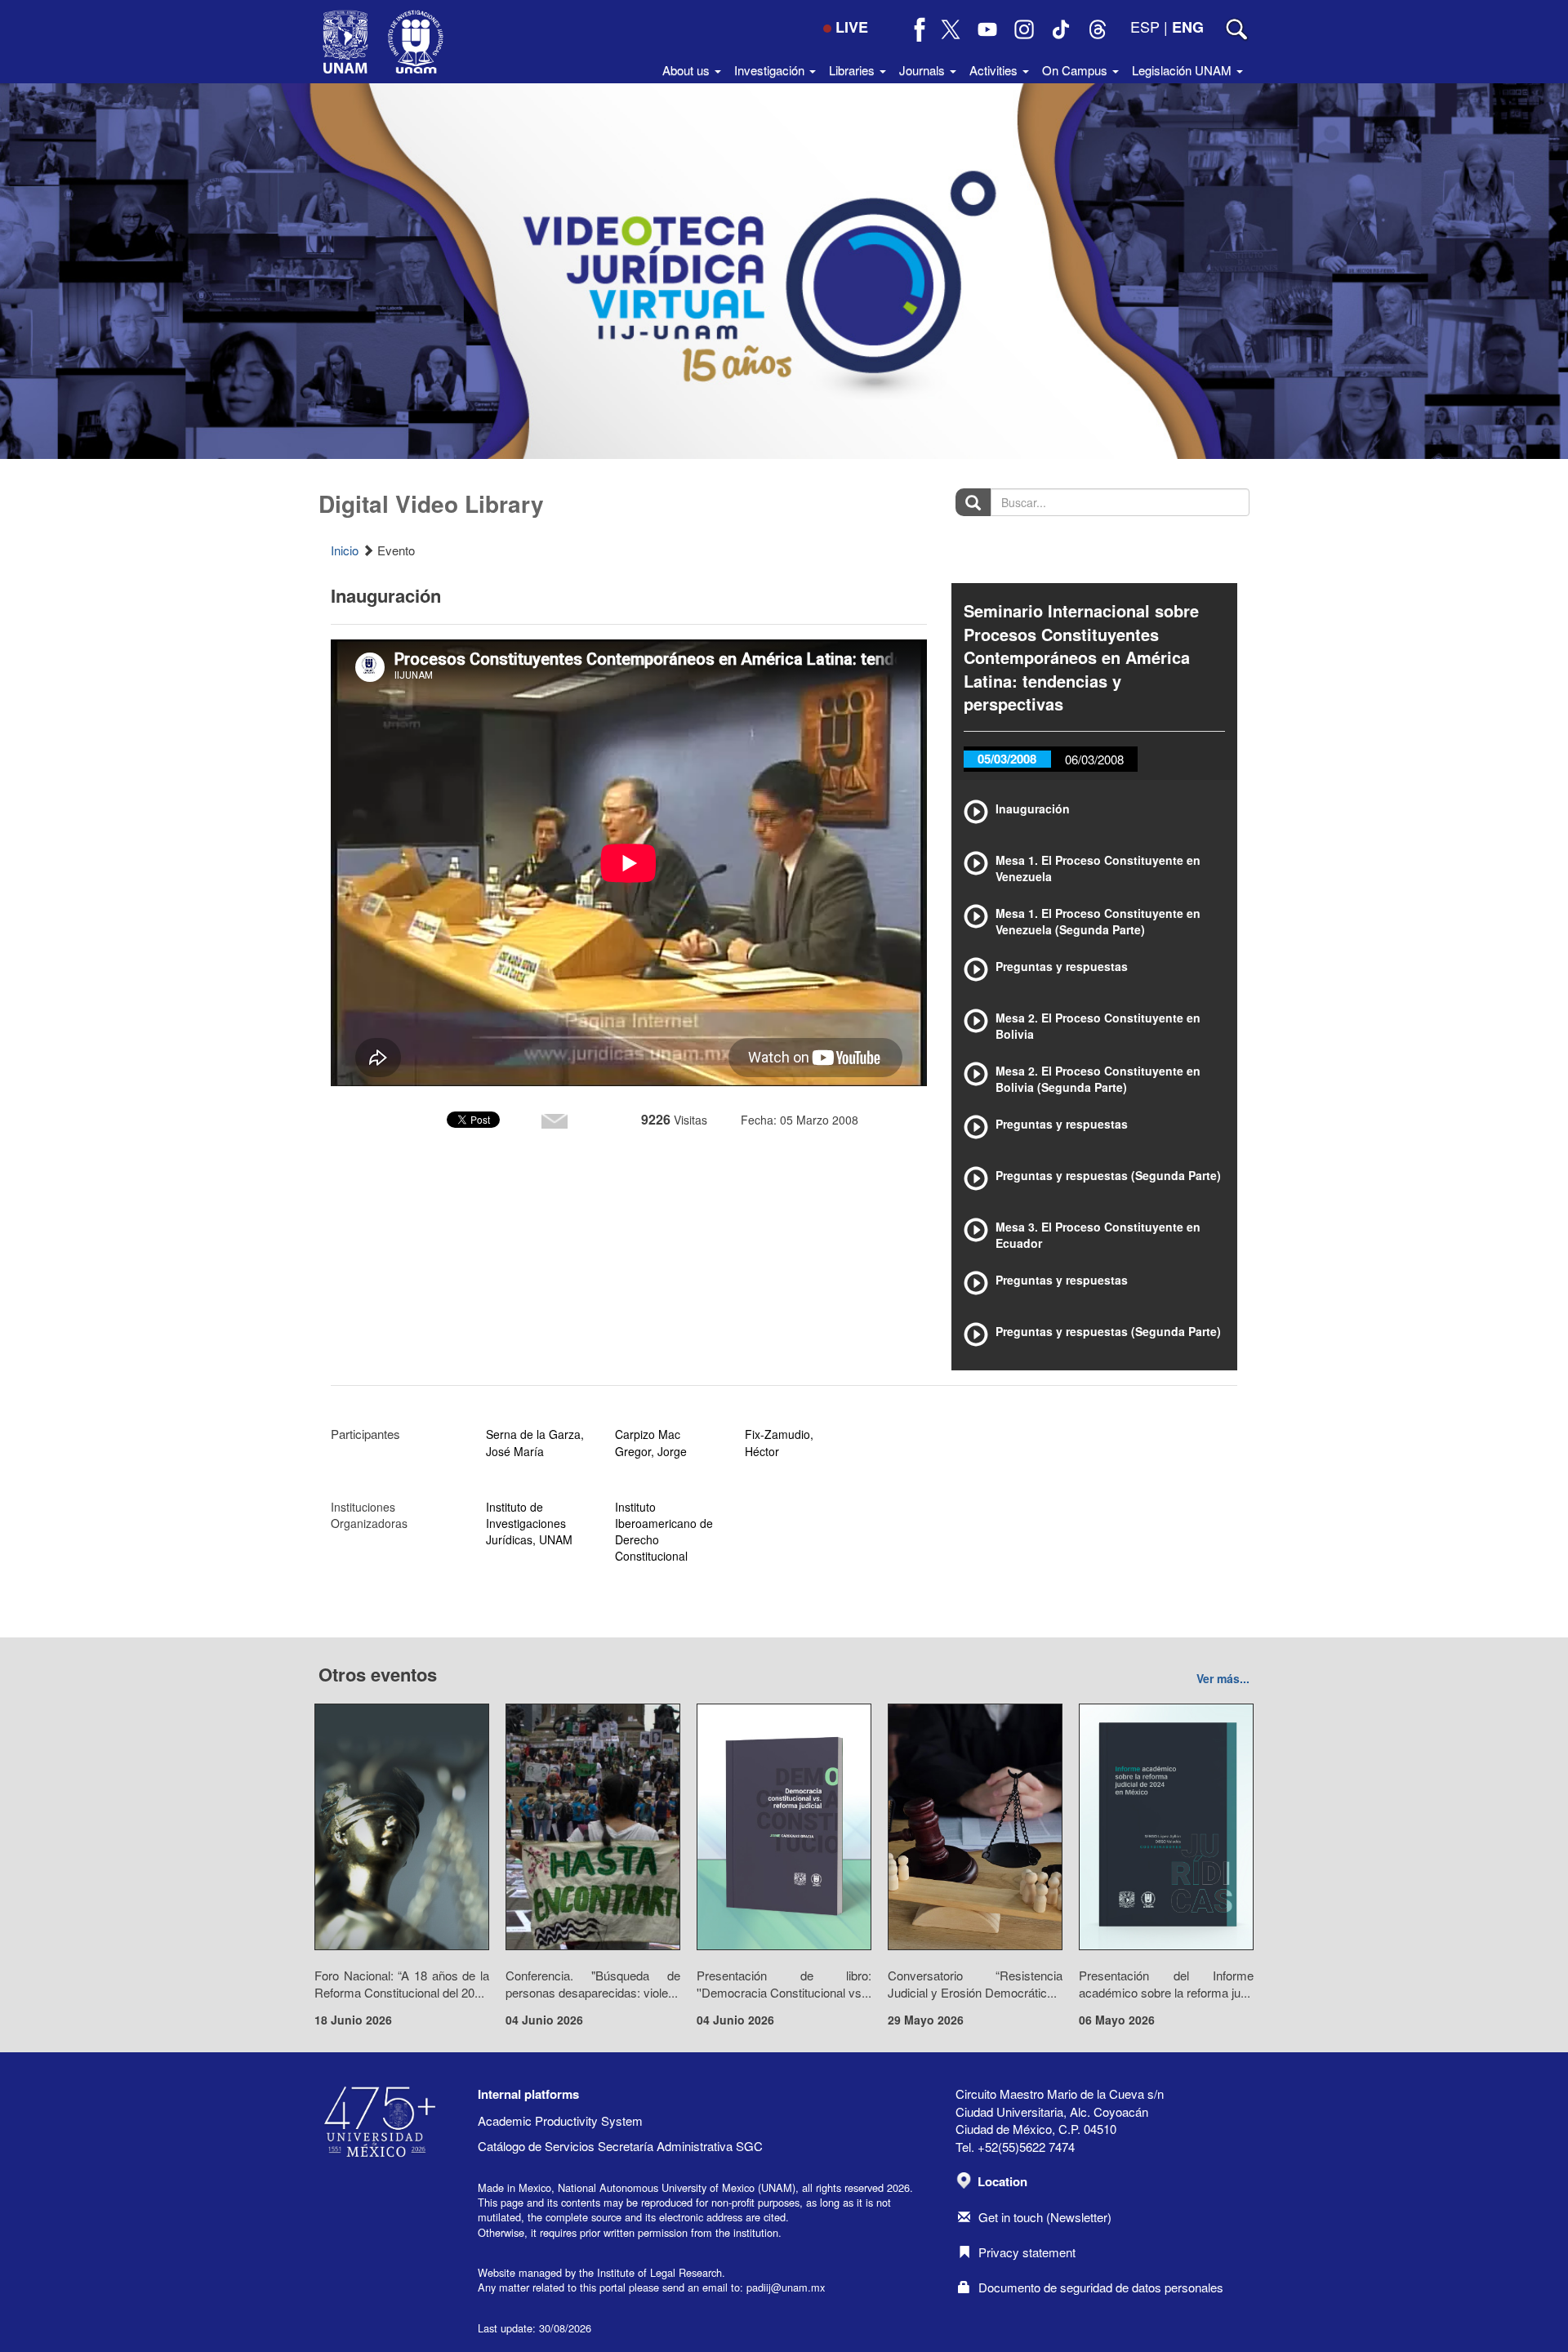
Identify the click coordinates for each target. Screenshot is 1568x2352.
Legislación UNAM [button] (1183, 70)
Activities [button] (995, 70)
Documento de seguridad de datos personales (1101, 2287)
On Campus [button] (1076, 70)
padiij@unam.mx (786, 2287)
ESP (1145, 26)
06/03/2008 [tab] (1094, 759)
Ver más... (1223, 1678)
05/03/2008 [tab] (1007, 759)
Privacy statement (1027, 2252)
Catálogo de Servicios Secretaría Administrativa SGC (620, 2146)
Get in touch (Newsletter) (1045, 2217)
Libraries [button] (853, 70)
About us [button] (688, 70)
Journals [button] (924, 70)
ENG (1188, 27)
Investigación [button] (771, 70)
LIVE (852, 27)
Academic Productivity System (560, 2120)
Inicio (345, 550)
